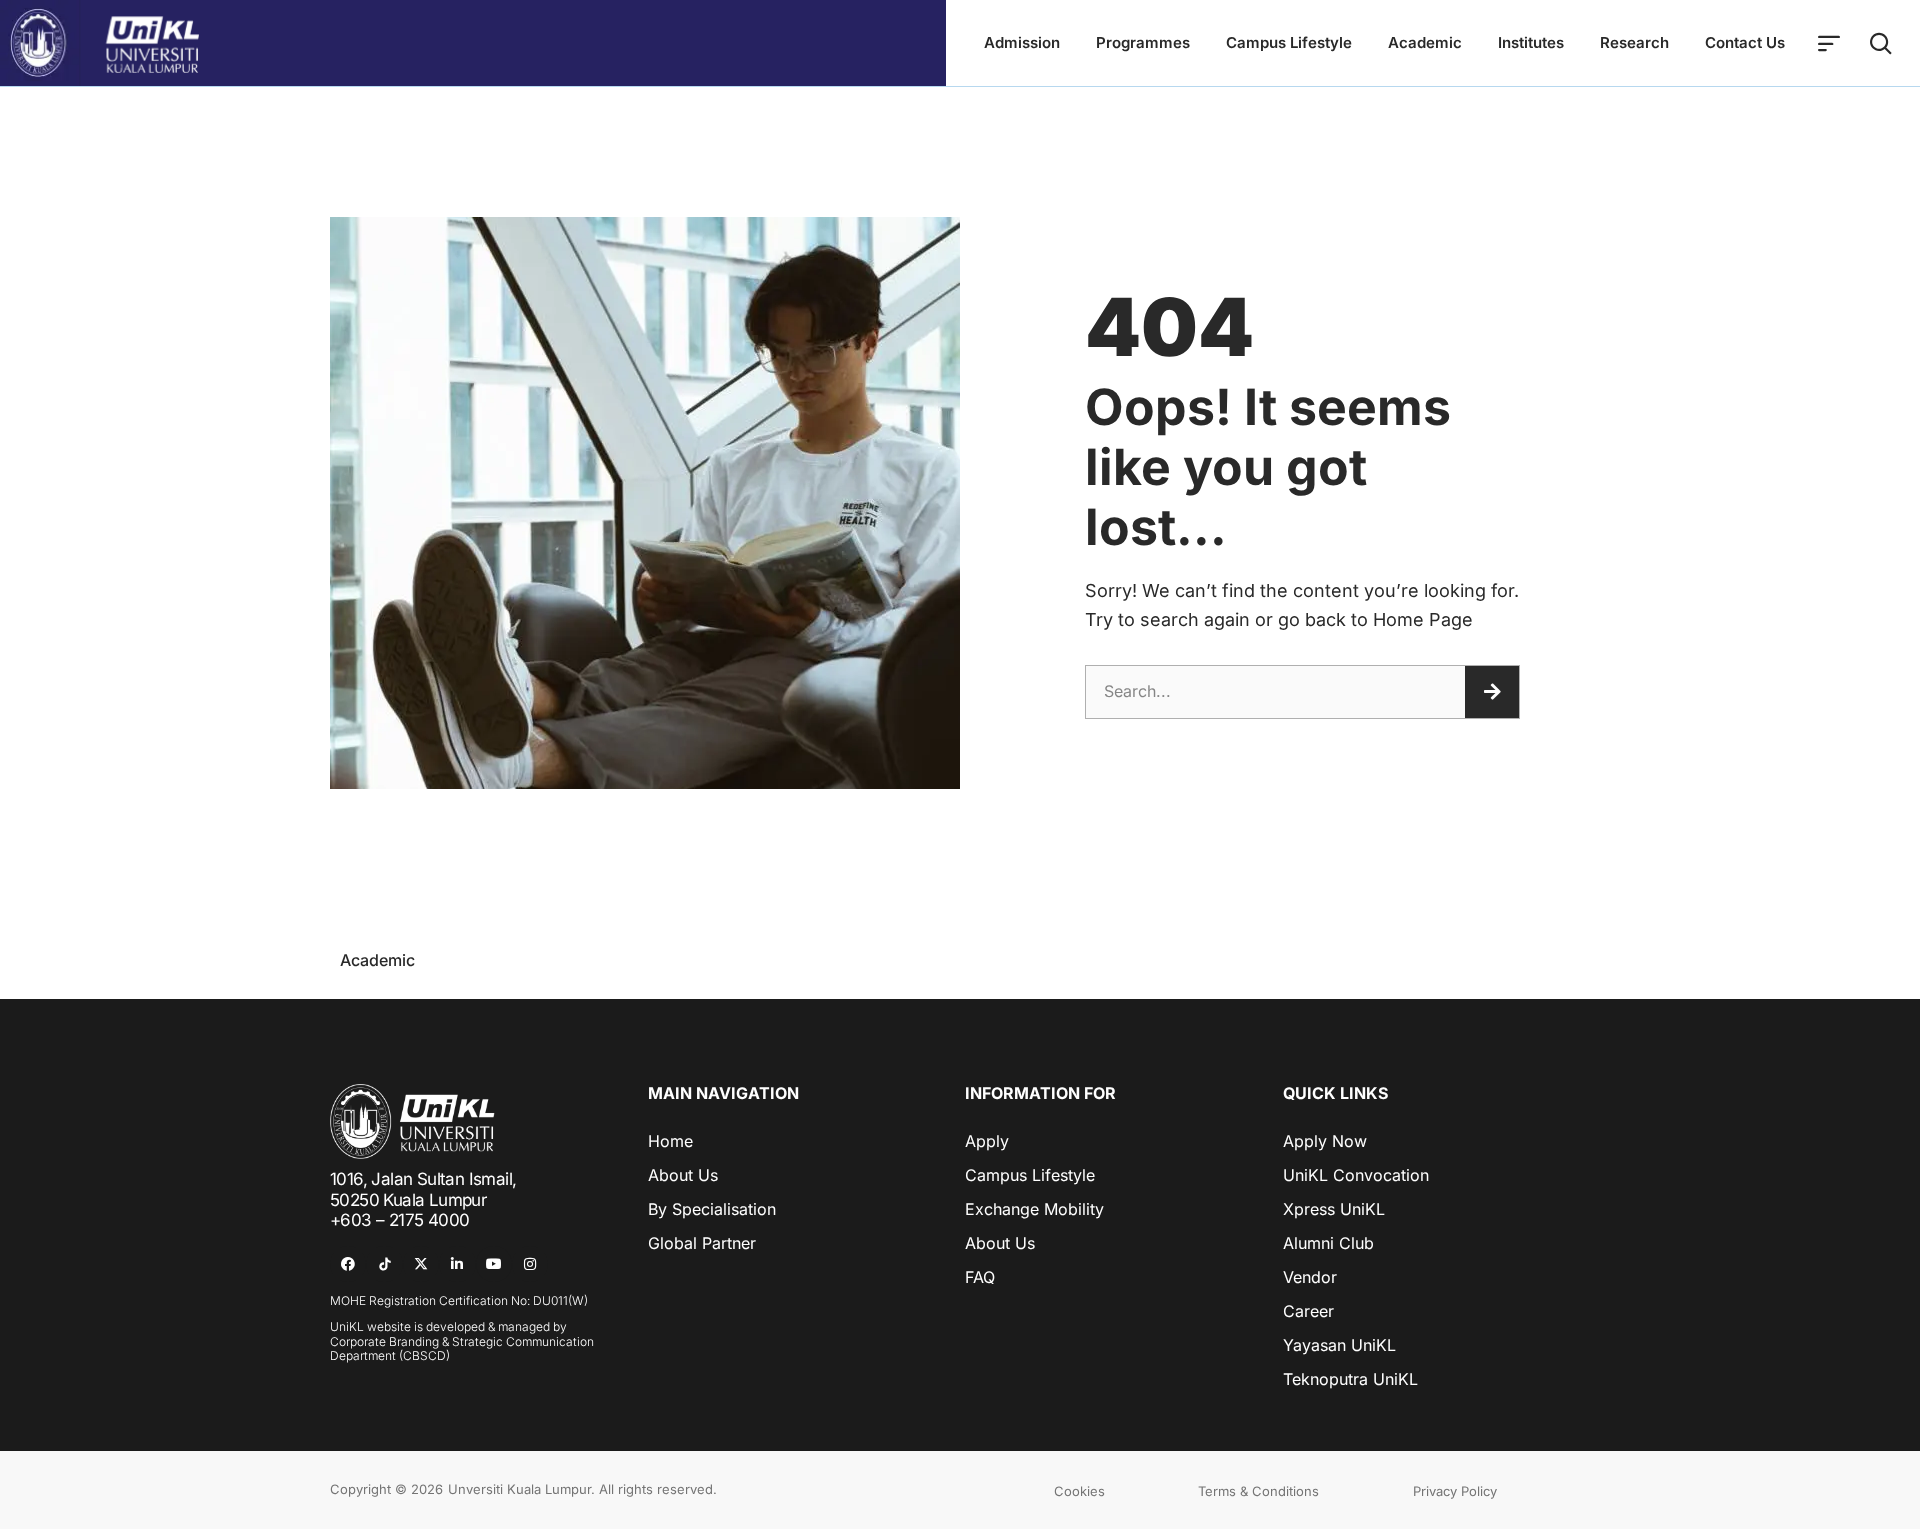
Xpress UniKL (1334, 1209)
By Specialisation (712, 1209)
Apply (987, 1141)
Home (670, 1141)
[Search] (1492, 692)
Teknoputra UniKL (1350, 1379)
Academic (1425, 42)
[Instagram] (530, 1264)
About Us (683, 1175)
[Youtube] (494, 1264)
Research (1634, 42)
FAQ (980, 1277)
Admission (1022, 42)
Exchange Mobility (1034, 1209)
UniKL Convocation (1356, 1175)
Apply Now (1325, 1141)
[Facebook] (348, 1264)
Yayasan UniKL (1339, 1345)
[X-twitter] (421, 1264)
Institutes (1531, 42)
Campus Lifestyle (1289, 42)
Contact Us (1745, 42)
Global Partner (702, 1243)
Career (1308, 1311)
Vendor (1310, 1277)
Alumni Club (1328, 1243)
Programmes (1143, 42)
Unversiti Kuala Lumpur (519, 1489)
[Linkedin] (457, 1264)
